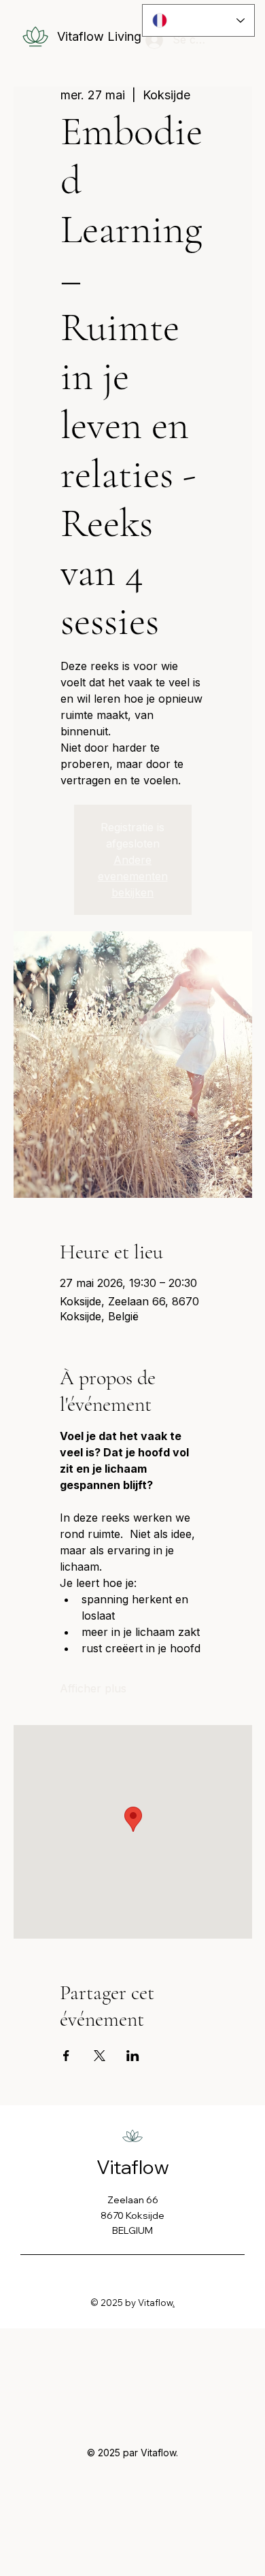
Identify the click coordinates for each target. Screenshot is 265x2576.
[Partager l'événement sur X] (100, 2056)
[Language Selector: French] (199, 20)
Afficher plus (93, 1688)
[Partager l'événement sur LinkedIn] (133, 2056)
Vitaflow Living (99, 36)
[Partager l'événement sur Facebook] (66, 2056)
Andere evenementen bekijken (133, 876)
